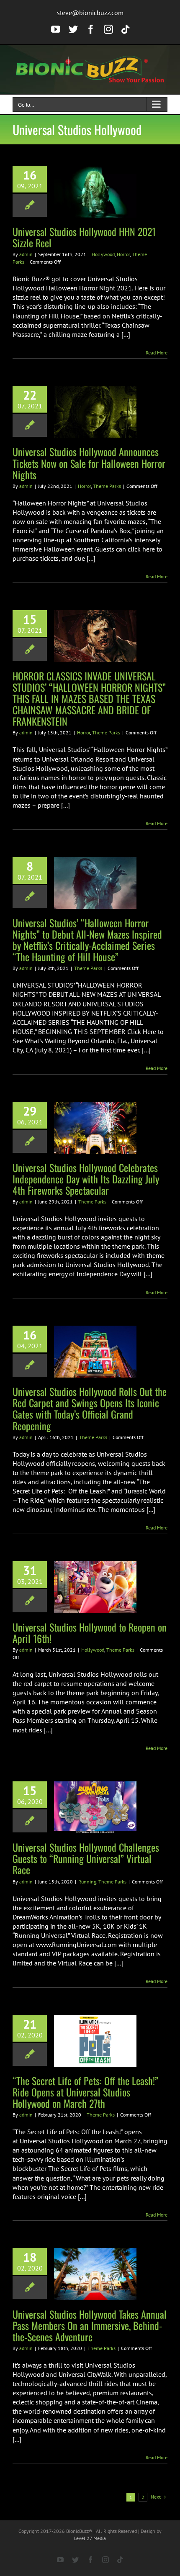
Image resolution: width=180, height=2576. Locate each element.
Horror (123, 254)
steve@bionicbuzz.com (90, 13)
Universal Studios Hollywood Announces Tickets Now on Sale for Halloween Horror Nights (89, 463)
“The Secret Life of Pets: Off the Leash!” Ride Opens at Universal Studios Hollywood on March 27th (85, 2092)
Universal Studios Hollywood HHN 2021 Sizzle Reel (84, 237)
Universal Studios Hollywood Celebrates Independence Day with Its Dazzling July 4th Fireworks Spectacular (86, 1179)
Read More (157, 353)
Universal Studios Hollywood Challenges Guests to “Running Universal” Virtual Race (86, 1858)
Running (87, 1882)
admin (26, 254)
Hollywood (103, 254)
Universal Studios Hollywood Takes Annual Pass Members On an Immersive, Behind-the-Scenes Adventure (90, 2325)
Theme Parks (107, 486)
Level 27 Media (90, 2538)
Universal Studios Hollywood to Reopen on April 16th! (90, 1633)
